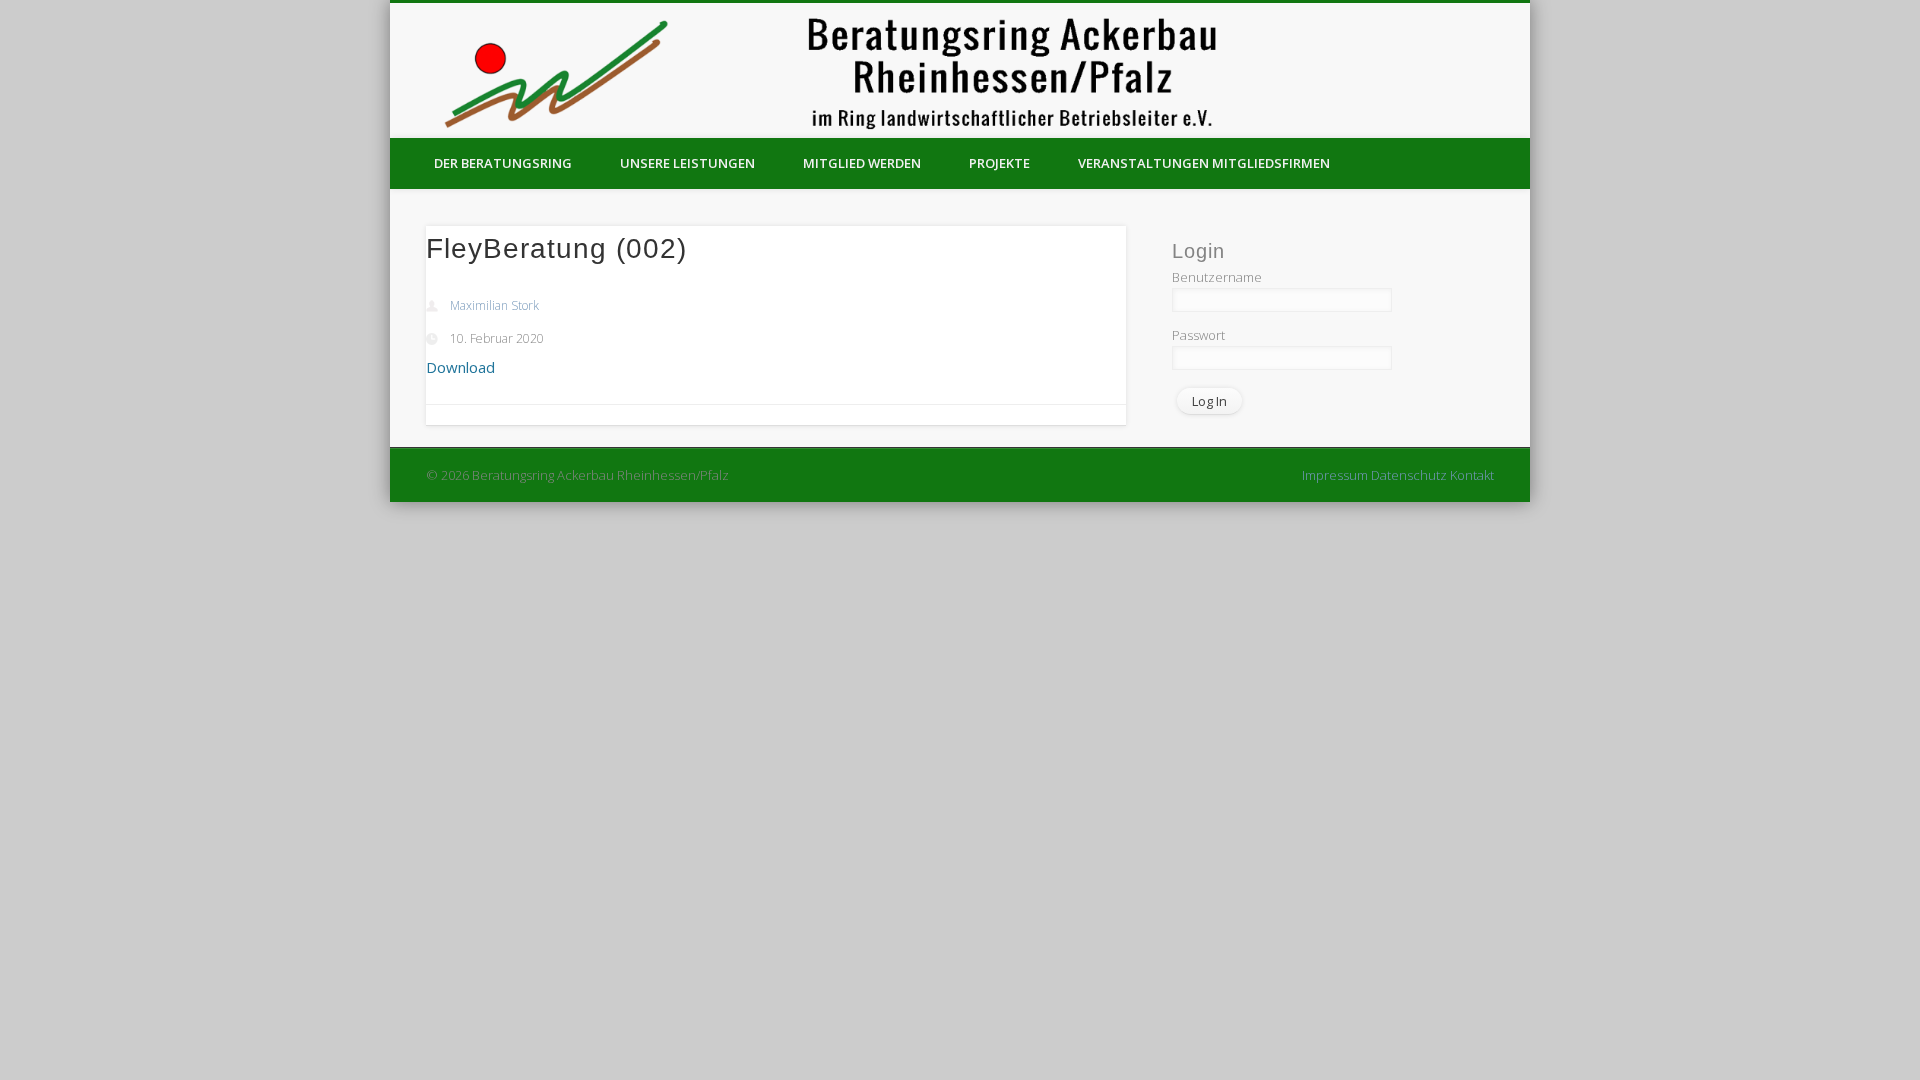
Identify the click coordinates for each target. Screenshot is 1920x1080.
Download (460, 367)
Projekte (999, 163)
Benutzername (1217, 277)
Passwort (1198, 335)
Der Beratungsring (503, 163)
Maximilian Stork (494, 305)
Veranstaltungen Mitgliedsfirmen (1204, 163)
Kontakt (1472, 475)
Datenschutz (1409, 475)
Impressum (1335, 475)
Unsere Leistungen (687, 163)
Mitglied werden (862, 163)
